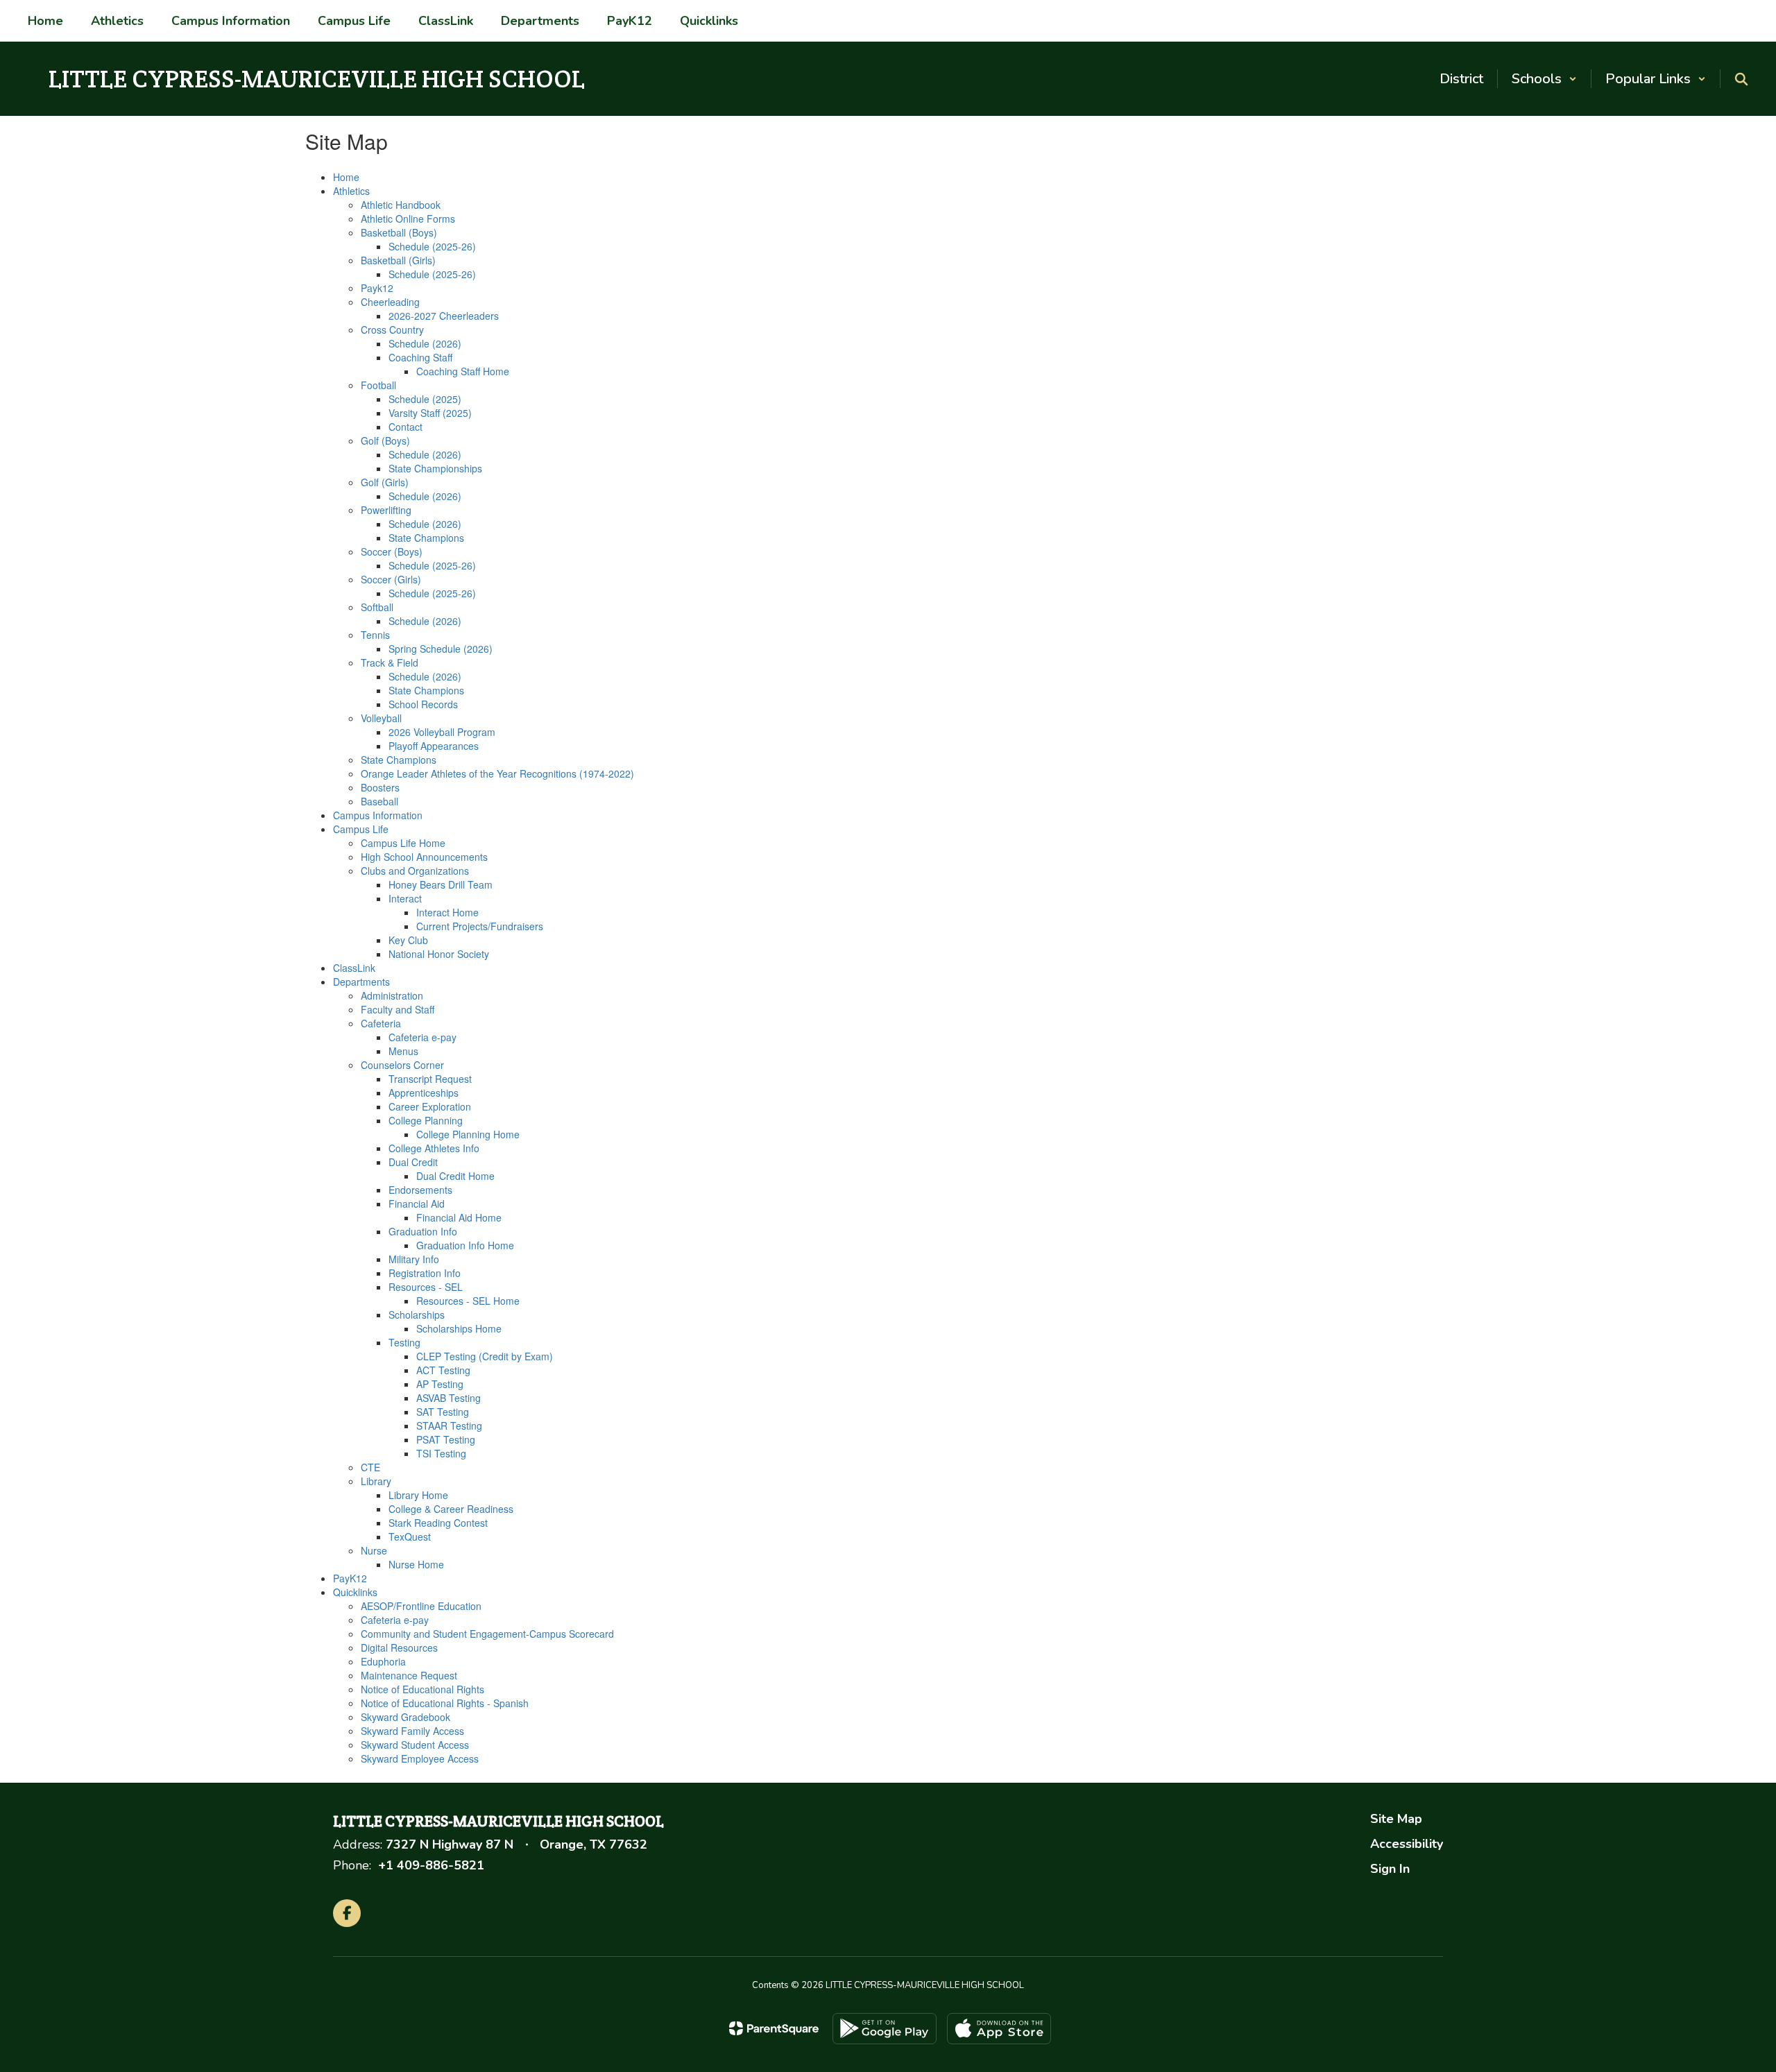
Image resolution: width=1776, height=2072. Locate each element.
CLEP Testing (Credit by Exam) (485, 1356)
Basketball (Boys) (399, 232)
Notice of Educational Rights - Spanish (445, 1703)
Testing (404, 1342)
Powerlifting (386, 510)
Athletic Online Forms (408, 219)
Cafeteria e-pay (422, 1037)
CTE (370, 1467)
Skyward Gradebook (405, 1717)
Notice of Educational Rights (422, 1689)
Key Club (408, 940)
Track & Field (390, 662)
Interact (405, 898)
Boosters (380, 787)
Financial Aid (417, 1204)
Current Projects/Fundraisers (480, 926)
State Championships (435, 468)
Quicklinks (355, 1592)
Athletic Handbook (401, 205)
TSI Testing (441, 1453)
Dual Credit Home (455, 1176)
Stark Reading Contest (438, 1523)
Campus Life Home (403, 843)
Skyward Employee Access (420, 1758)
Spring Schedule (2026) (441, 649)
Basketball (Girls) (398, 260)
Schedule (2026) (425, 343)
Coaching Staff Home (463, 371)
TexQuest (410, 1536)
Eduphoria (383, 1661)
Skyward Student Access (415, 1745)
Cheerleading (390, 302)
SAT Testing (443, 1412)
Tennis (375, 635)
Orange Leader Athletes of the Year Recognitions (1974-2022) (497, 773)
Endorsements (420, 1190)
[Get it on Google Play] (885, 2029)
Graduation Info (423, 1231)
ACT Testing (443, 1370)
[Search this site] (1741, 79)
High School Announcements (424, 857)
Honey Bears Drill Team (441, 884)
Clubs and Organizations (415, 871)
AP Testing (440, 1384)
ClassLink (354, 968)
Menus (403, 1051)
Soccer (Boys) (392, 551)
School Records (423, 704)
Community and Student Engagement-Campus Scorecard (487, 1634)
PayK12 (350, 1578)
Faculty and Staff (398, 1009)
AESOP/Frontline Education (421, 1606)
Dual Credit (413, 1162)
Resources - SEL (426, 1287)
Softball (377, 607)
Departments (361, 982)
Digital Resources (399, 1647)
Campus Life (361, 829)
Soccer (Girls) (391, 579)
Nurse (374, 1550)
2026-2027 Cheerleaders (444, 316)
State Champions (426, 538)
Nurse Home (416, 1564)
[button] (1544, 79)
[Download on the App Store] (999, 2029)
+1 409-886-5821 (431, 1865)
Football (378, 385)
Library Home (418, 1495)
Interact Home (447, 912)
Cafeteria (381, 1023)
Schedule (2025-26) (432, 246)
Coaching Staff (420, 357)
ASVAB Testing (449, 1398)
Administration (392, 995)
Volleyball (381, 718)
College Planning (426, 1120)
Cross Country (392, 329)
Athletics (351, 191)
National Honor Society (439, 954)
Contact (405, 427)
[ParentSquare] (774, 2028)
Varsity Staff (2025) (430, 413)
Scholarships (417, 1315)
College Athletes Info (434, 1148)
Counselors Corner (402, 1065)
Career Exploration (430, 1106)
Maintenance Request (409, 1675)
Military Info (414, 1259)
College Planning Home (468, 1134)
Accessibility (1407, 1844)
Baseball (379, 801)
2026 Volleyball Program (442, 732)
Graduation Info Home (465, 1245)
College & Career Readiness (451, 1509)
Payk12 (377, 288)
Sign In (1390, 1869)
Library (376, 1481)
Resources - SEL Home (468, 1301)
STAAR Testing (449, 1425)
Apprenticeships (424, 1093)
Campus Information (378, 815)
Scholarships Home (459, 1328)
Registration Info (425, 1273)
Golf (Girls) (385, 482)
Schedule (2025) (425, 399)
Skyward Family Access (412, 1731)
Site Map (1396, 1819)
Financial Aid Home (459, 1217)
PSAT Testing (446, 1439)
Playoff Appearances (434, 746)
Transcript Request (430, 1079)
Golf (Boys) (385, 440)
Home (346, 177)
